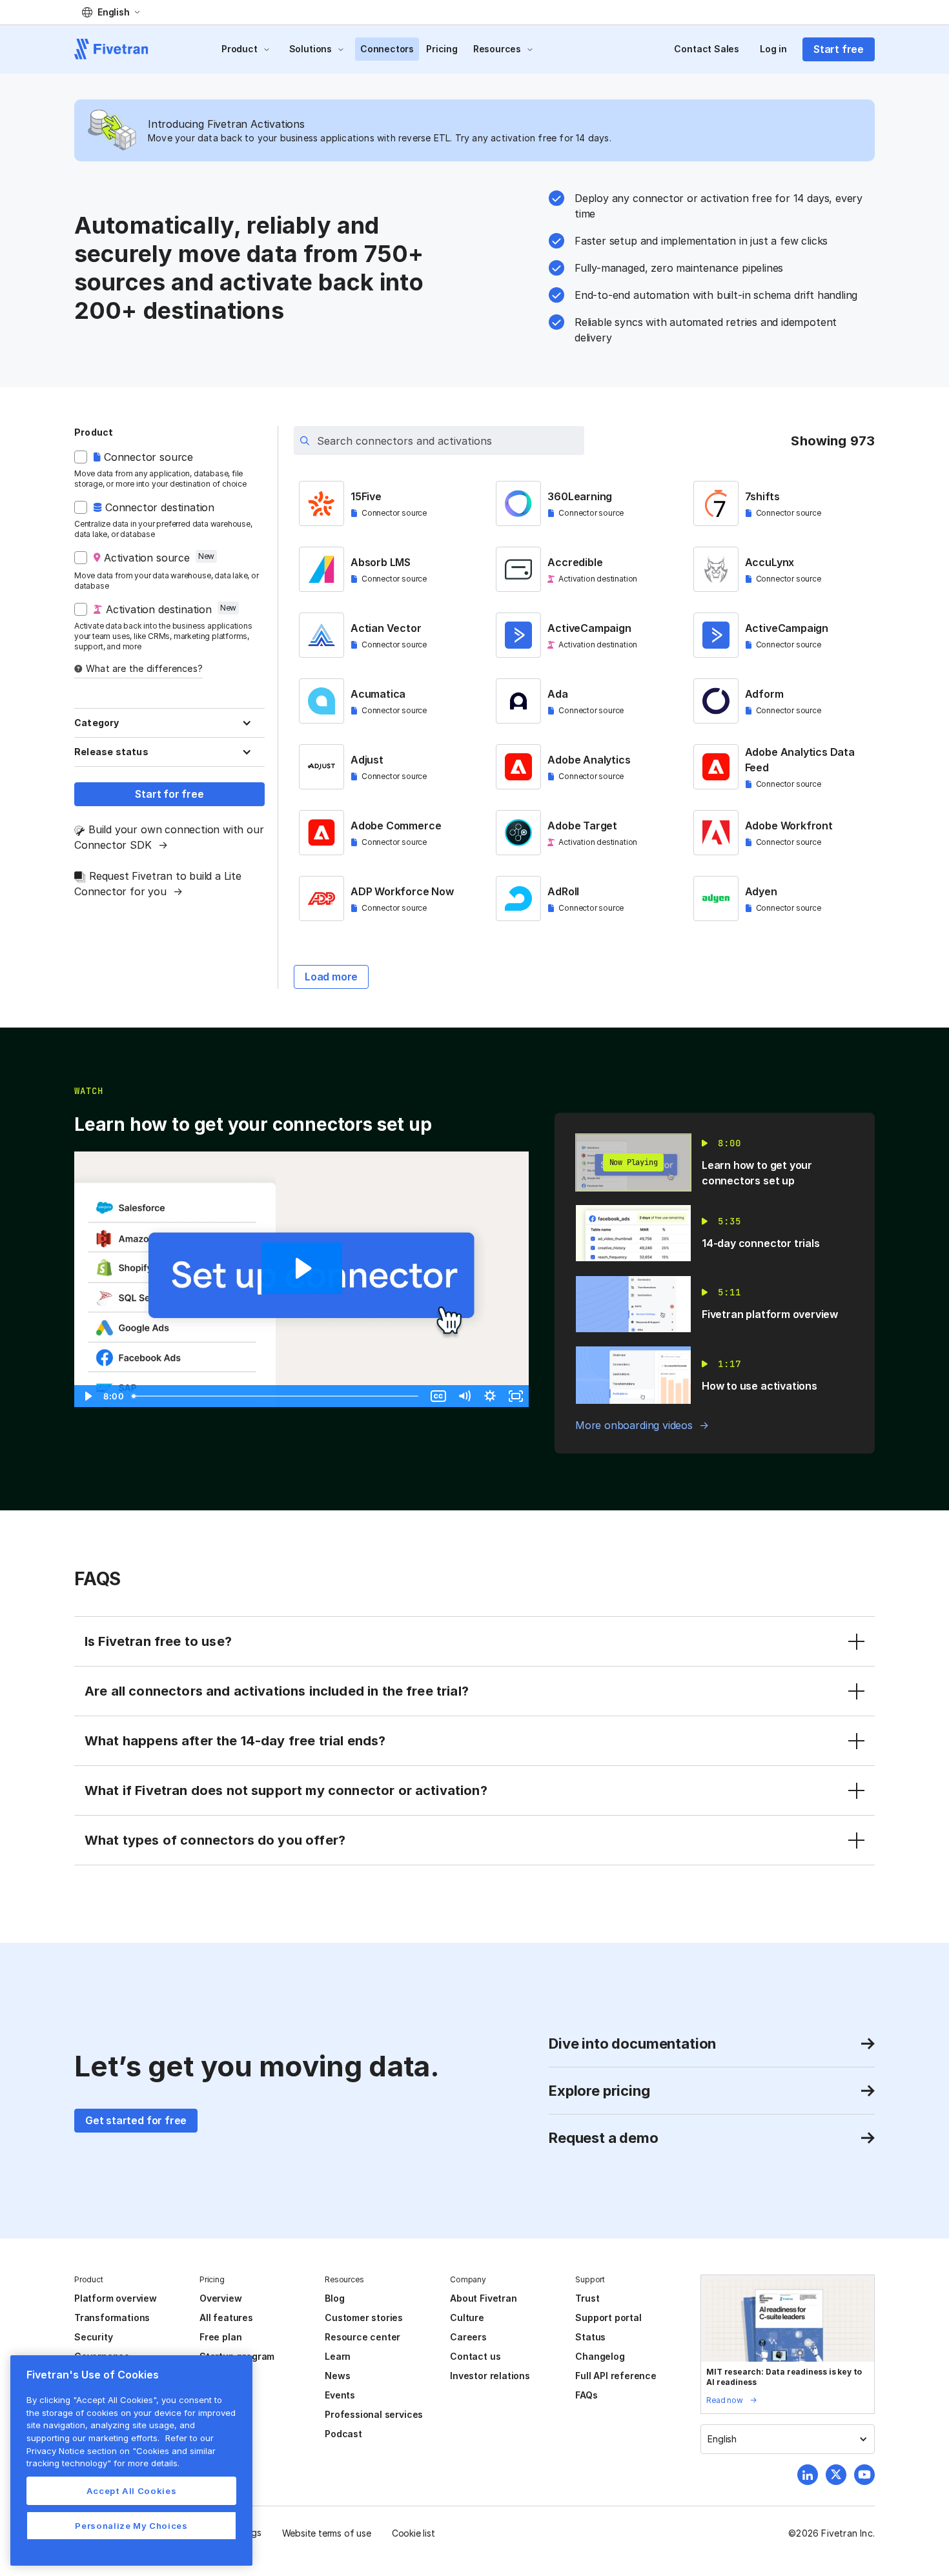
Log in (773, 49)
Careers (468, 2337)
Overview (220, 2298)
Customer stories (364, 2317)
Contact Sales (707, 49)
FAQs (586, 2395)
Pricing (442, 49)
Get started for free (136, 2120)
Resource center (362, 2337)
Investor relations (490, 2376)
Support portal (608, 2317)
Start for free (169, 794)
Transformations (112, 2317)
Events (340, 2395)
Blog (334, 2298)
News (337, 2376)
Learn (338, 2356)
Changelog (600, 2356)
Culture (467, 2317)
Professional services (374, 2414)
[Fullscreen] (516, 1396)
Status (590, 2337)
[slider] (276, 1396)
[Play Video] (87, 1396)
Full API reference (616, 2376)
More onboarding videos (634, 1425)
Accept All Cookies (132, 2491)
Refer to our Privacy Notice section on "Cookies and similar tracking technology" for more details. (121, 2450)
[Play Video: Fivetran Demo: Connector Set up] (302, 1268)
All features (226, 2317)
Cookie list (413, 2533)
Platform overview (116, 2298)
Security (93, 2337)
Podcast (343, 2434)
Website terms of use (327, 2533)
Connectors (387, 49)
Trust (587, 2298)
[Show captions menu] (438, 1396)
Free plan (220, 2337)
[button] (111, 12)
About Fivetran (483, 2298)
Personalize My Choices (131, 2526)
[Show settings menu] (490, 1396)
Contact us (475, 2356)
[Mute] (464, 1396)
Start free (839, 49)
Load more (331, 977)
